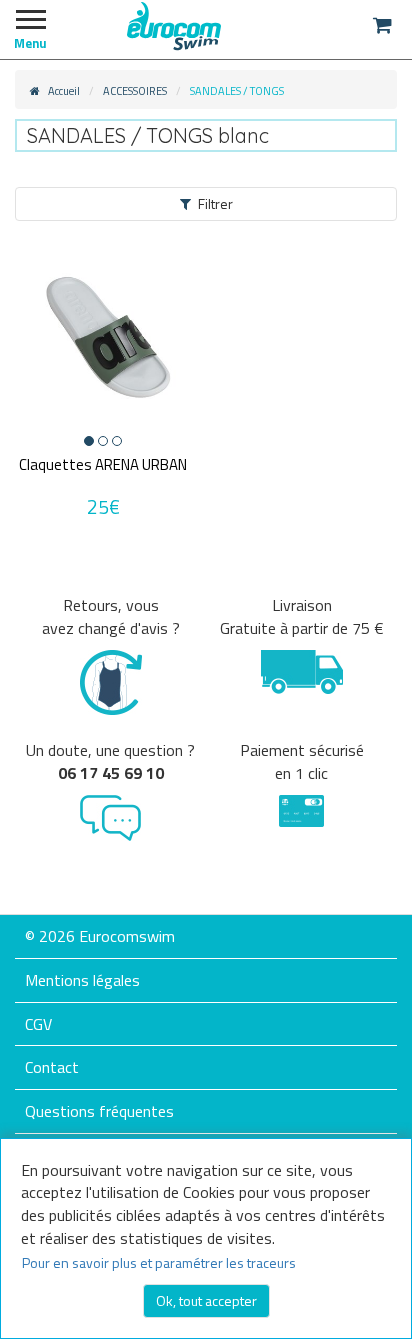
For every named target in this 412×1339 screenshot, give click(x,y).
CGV (38, 1024)
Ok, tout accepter (206, 1300)
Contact (52, 1067)
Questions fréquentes (99, 1111)
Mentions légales (82, 980)
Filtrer (215, 203)
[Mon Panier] (382, 25)
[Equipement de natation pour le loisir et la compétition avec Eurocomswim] (174, 25)
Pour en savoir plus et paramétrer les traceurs (159, 1262)
